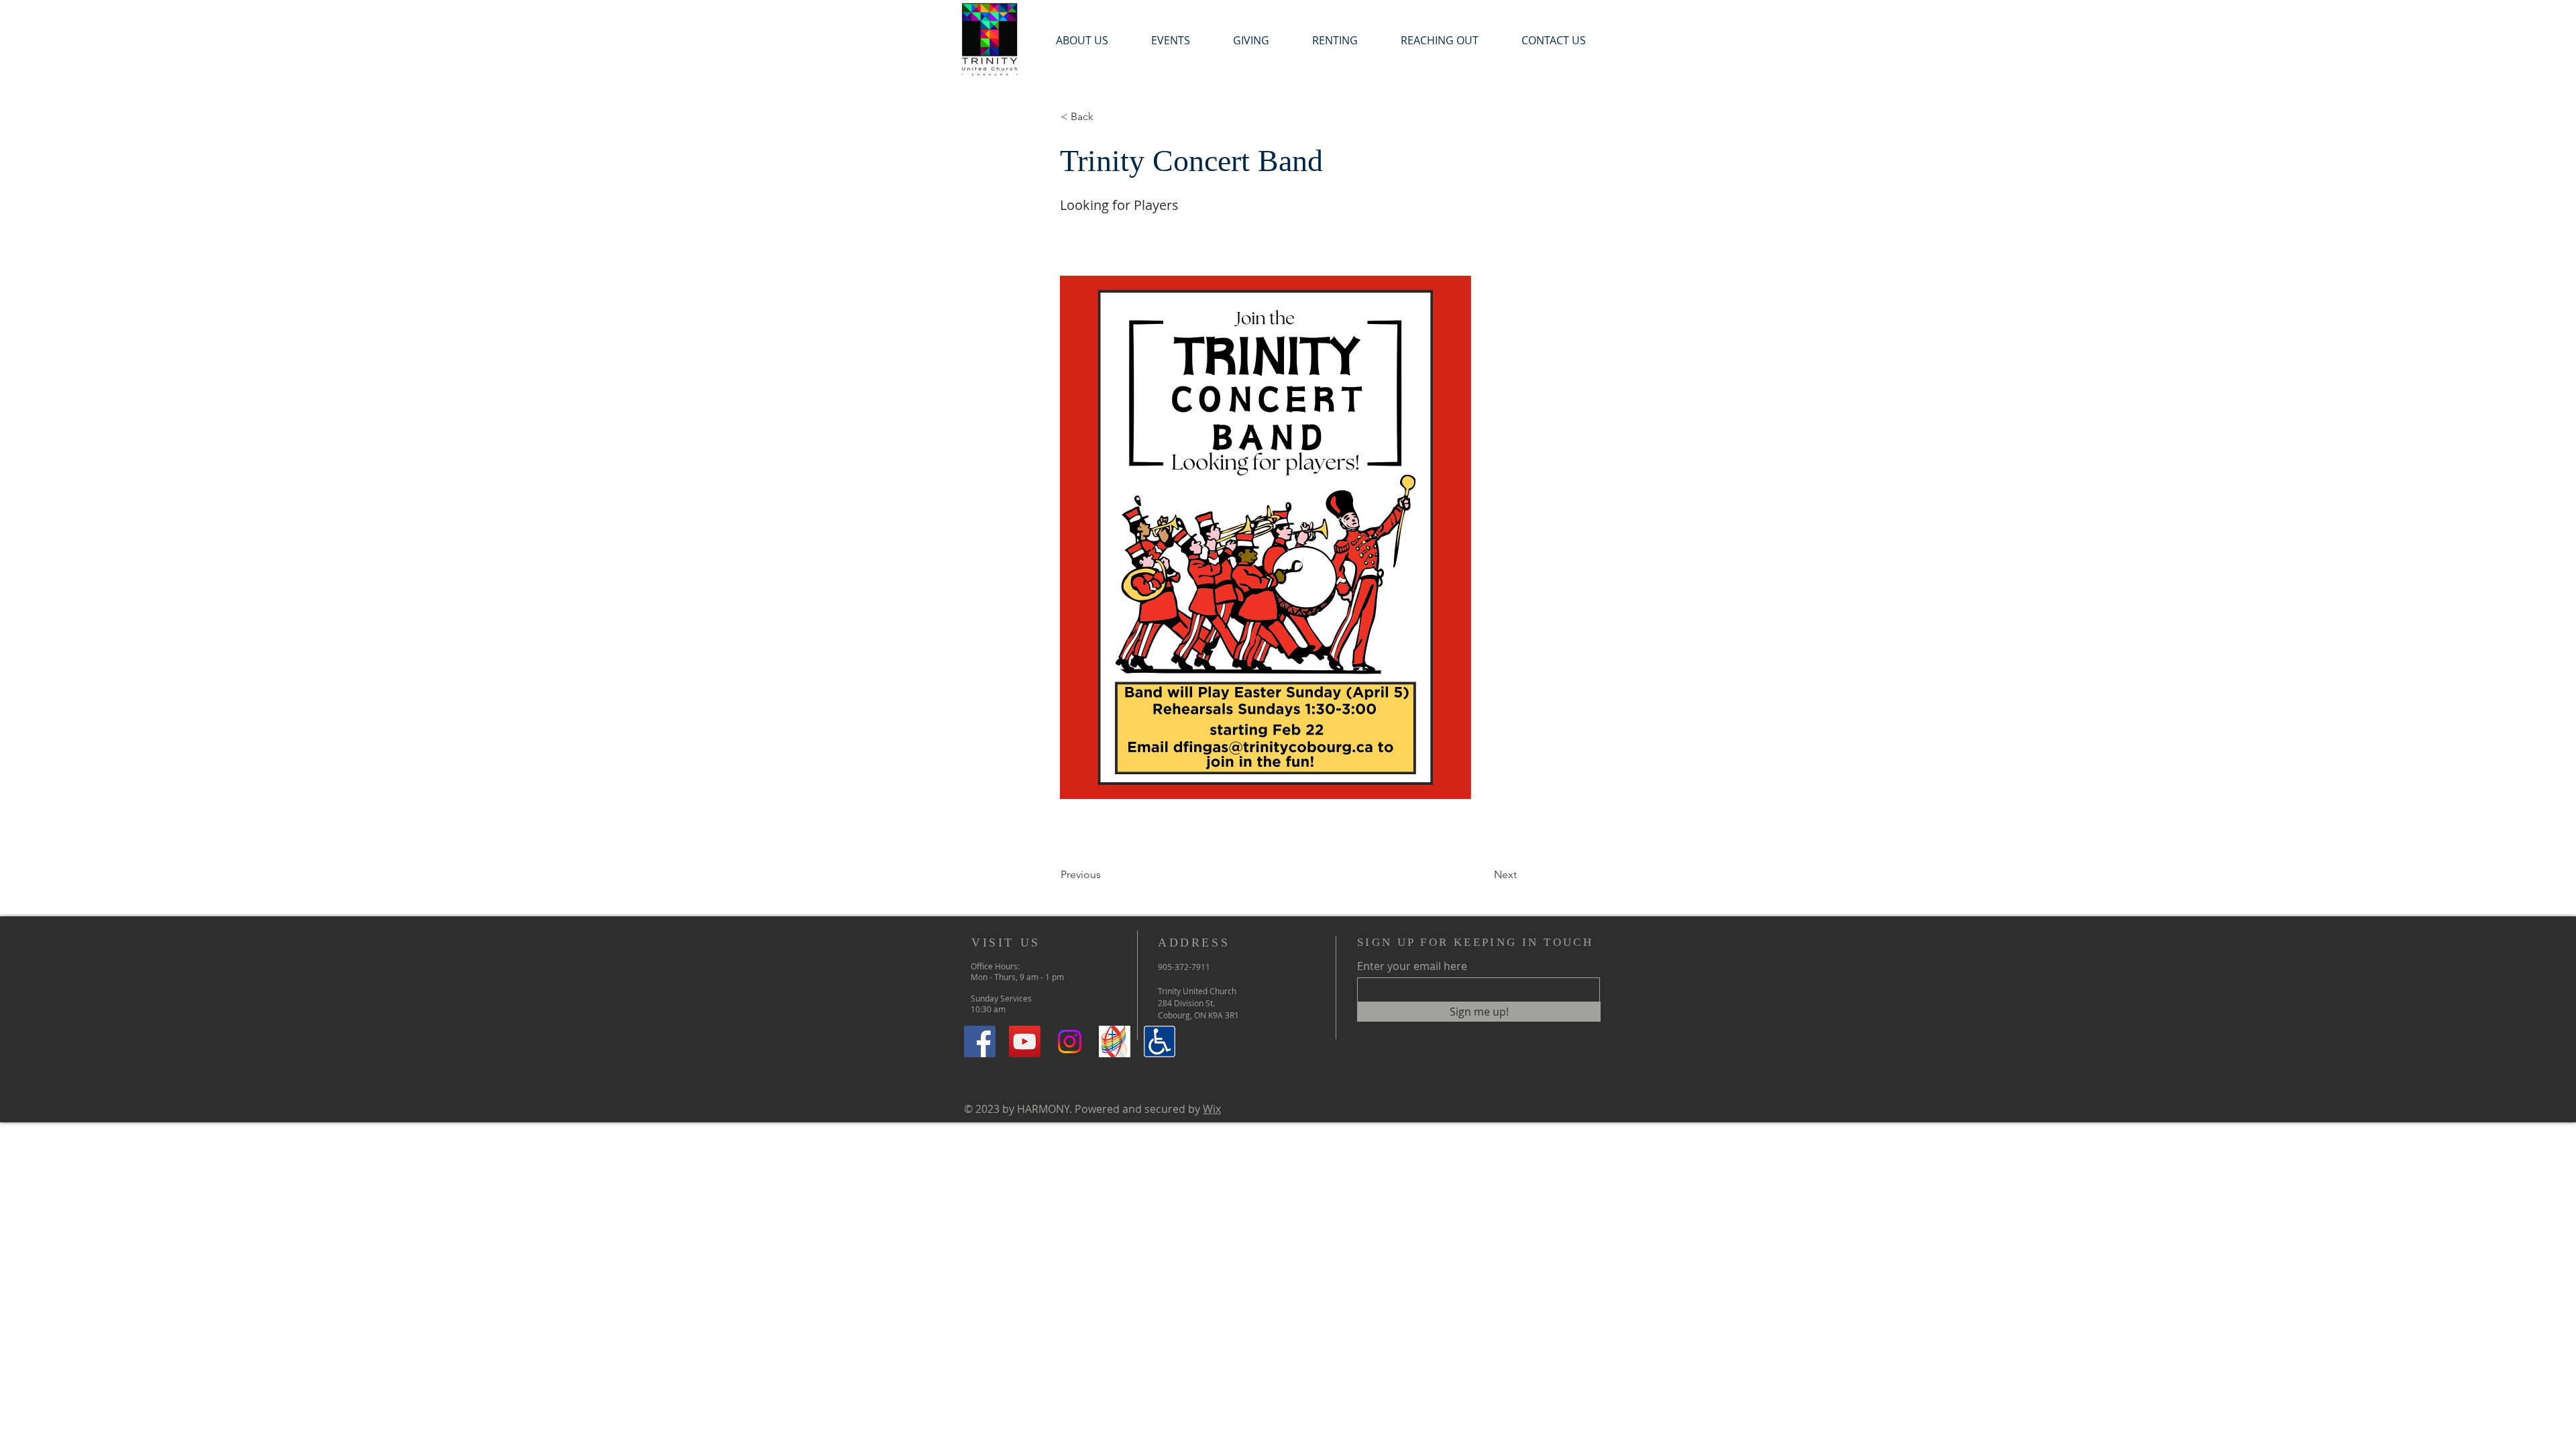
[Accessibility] (1160, 1041)
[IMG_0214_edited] (1115, 1041)
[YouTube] (1025, 1041)
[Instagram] (1070, 1041)
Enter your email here (1412, 966)
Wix (1212, 1109)
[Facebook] (980, 1041)
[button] (1171, 41)
